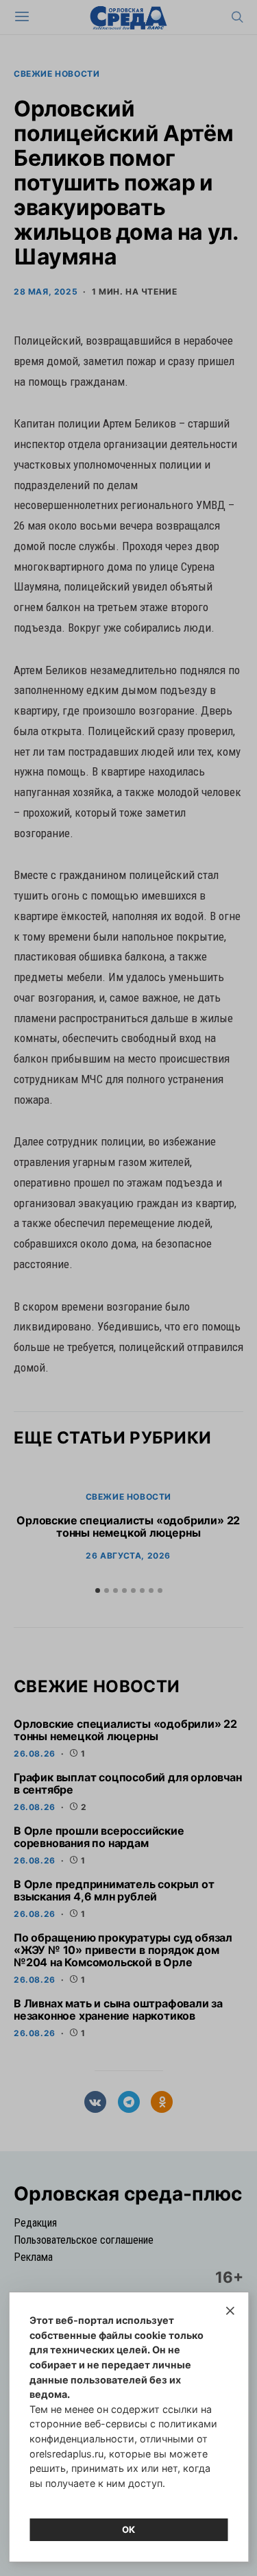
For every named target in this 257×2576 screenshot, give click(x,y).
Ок (129, 2529)
